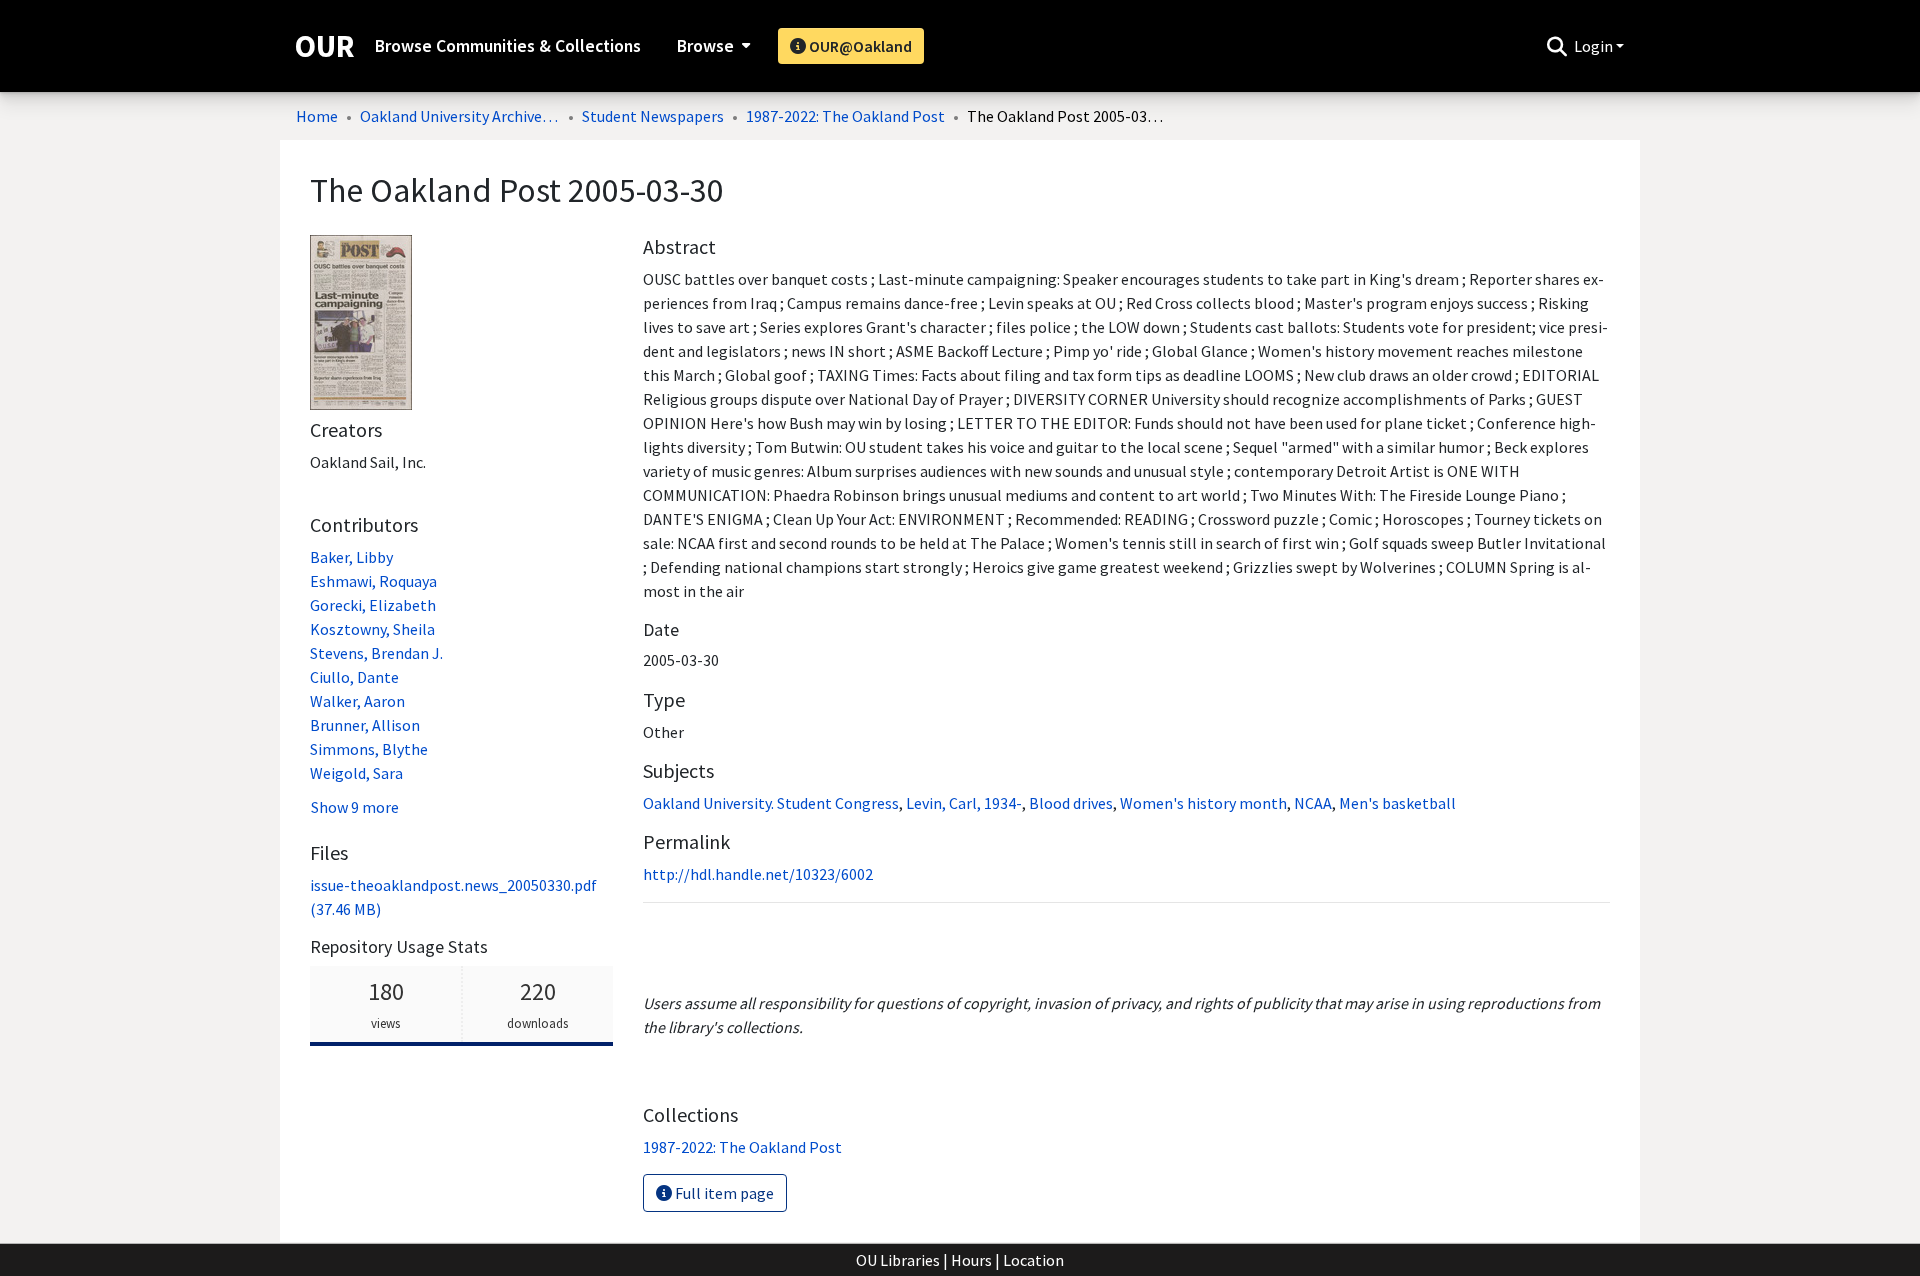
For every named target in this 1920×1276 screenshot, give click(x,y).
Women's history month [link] (1203, 803)
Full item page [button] (723, 1193)
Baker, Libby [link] (351, 557)
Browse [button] (705, 46)
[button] (1556, 46)
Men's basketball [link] (1397, 803)
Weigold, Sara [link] (356, 773)
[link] (742, 1147)
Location (1033, 1260)
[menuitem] (711, 46)
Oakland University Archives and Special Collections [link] (460, 116)
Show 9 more (355, 807)
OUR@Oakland (859, 46)
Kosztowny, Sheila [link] (372, 629)
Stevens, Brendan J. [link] (376, 653)
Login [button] (1595, 46)
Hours (971, 1260)
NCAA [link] (1313, 803)
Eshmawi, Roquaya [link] (373, 581)
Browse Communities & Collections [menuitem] (508, 46)
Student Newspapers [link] (653, 116)
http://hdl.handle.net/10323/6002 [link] (758, 874)
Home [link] (317, 116)
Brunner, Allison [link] (365, 725)
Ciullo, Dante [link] (354, 677)
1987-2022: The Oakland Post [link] (845, 116)
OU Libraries (898, 1260)
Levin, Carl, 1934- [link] (964, 803)
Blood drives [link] (1071, 803)
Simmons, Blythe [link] (369, 749)
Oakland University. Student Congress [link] (771, 803)
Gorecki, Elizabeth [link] (373, 605)
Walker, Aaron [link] (357, 701)
